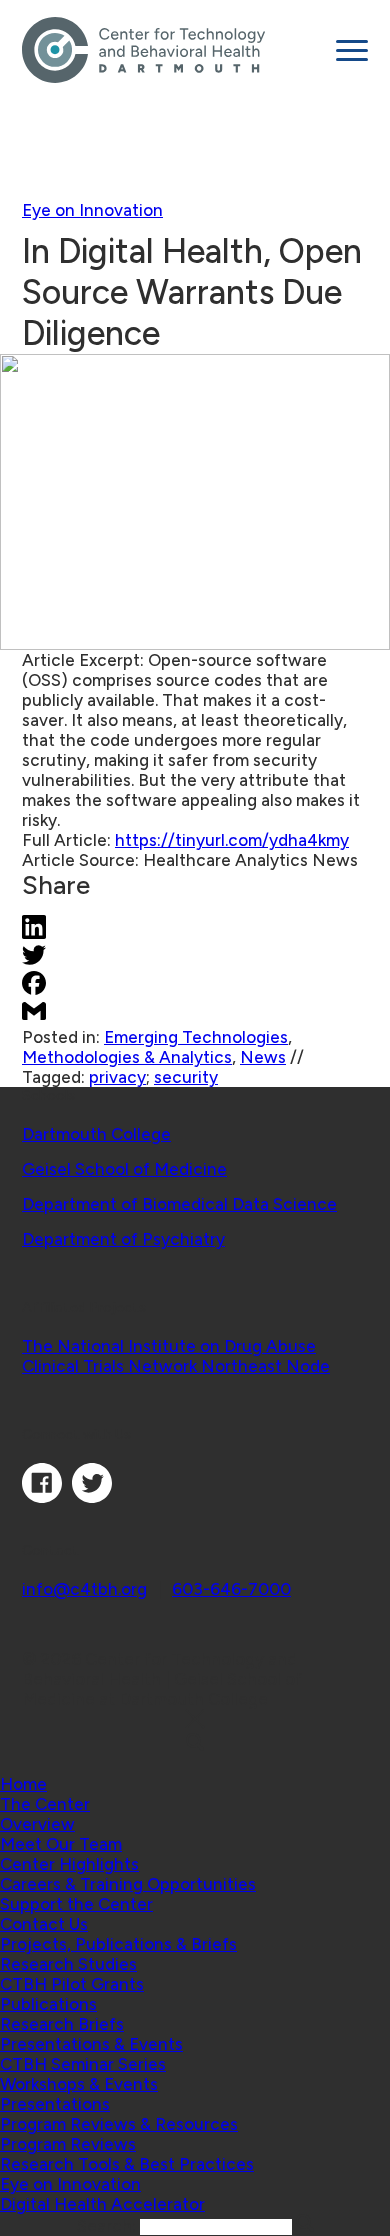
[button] (45, 1804)
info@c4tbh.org (84, 1589)
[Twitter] (92, 1497)
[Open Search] (195, 1743)
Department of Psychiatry (123, 1239)
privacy (117, 1077)
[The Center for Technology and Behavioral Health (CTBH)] (171, 50)
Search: (108, 2226)
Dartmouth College (96, 1134)
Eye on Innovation (92, 210)
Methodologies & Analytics (127, 1057)
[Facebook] (42, 1497)
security (186, 1077)
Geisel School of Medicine (124, 1169)
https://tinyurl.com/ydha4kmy (232, 840)
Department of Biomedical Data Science (179, 1204)
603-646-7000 (231, 1589)
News (263, 1057)
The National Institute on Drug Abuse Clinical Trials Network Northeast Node (176, 1356)
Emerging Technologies (196, 1037)
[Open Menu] (352, 50)
